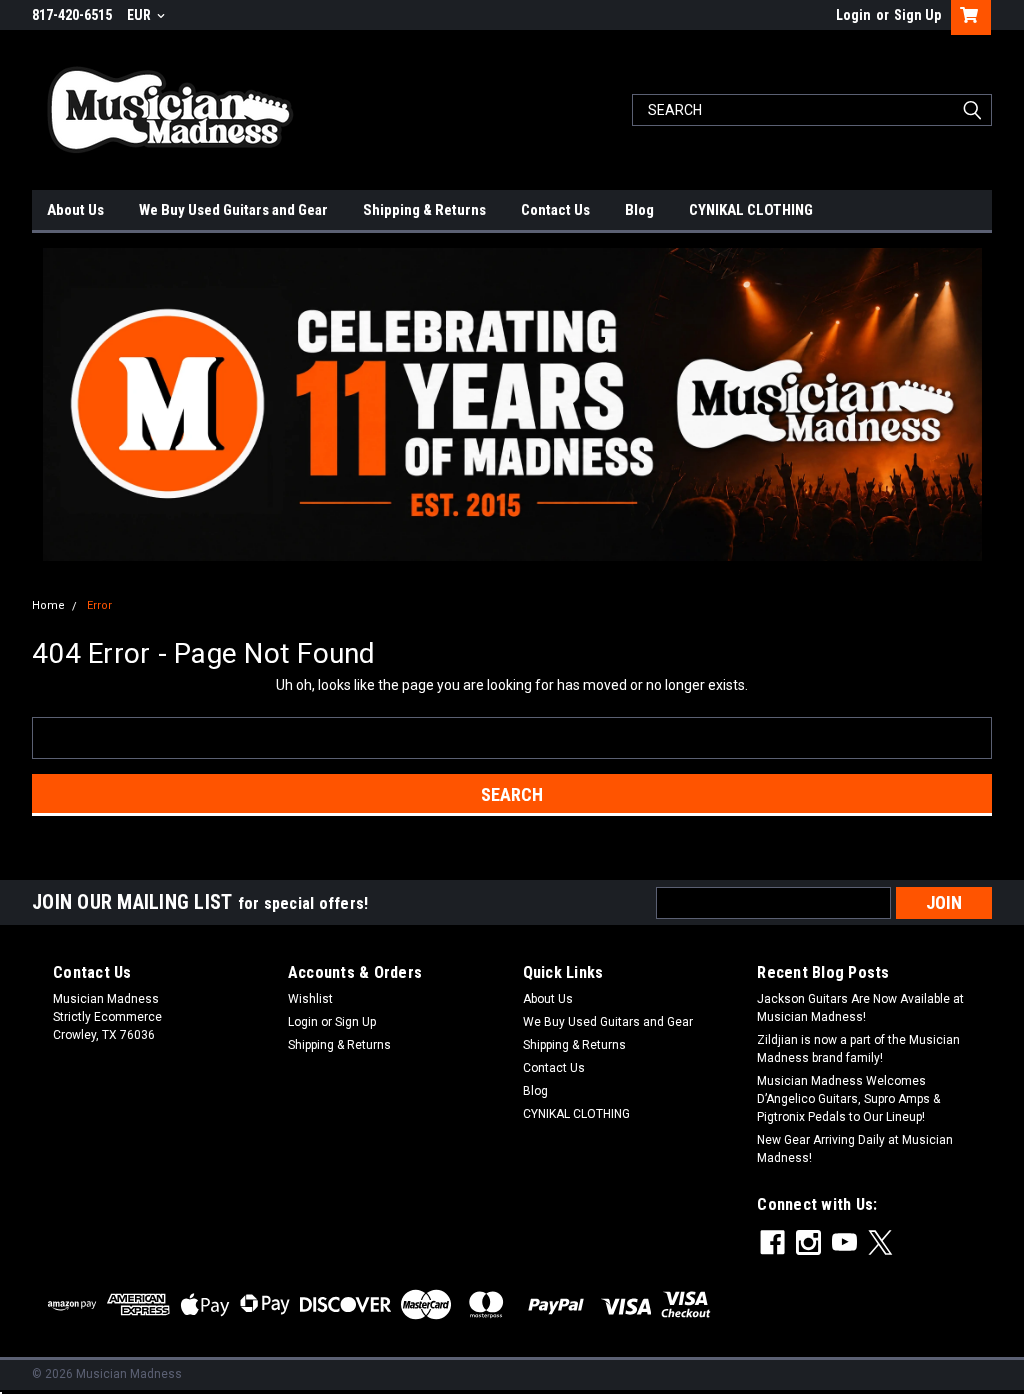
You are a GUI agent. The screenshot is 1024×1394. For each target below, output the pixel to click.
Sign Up (917, 15)
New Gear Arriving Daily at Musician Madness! (855, 1149)
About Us (75, 210)
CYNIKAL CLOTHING (751, 210)
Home (48, 605)
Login (853, 15)
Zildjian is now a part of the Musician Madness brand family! (858, 1049)
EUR (140, 15)
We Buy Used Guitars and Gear (233, 210)
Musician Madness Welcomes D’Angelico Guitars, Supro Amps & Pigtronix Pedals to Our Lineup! (848, 1099)
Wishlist (310, 999)
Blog (639, 210)
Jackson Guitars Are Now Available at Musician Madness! (860, 1008)
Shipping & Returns (424, 210)
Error (99, 605)
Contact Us (555, 210)
